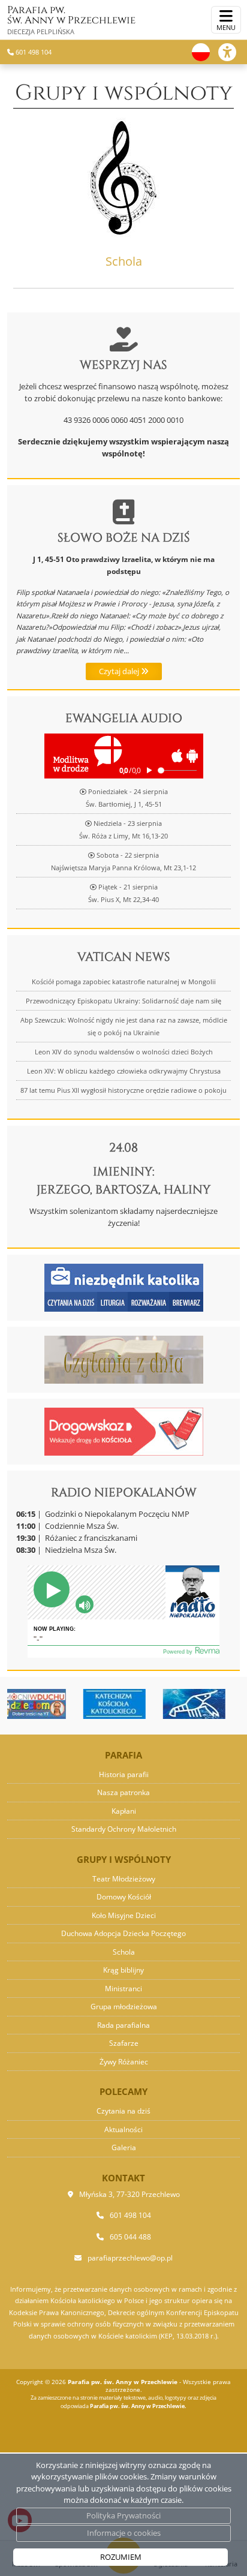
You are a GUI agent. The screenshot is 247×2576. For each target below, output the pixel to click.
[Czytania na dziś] (124, 1358)
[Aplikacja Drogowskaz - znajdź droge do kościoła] (124, 1430)
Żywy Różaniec (124, 2062)
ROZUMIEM (121, 2557)
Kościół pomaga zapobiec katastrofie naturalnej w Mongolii (124, 982)
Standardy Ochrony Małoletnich (124, 1829)
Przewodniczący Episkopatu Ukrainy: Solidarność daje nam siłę (123, 1001)
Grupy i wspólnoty (124, 93)
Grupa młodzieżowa (124, 2007)
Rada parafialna (123, 2025)
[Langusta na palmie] (162, 1704)
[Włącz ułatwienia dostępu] (233, 52)
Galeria (124, 2147)
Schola (124, 1952)
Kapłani (124, 1811)
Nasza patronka (123, 1792)
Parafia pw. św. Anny (71, 19)
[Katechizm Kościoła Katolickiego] (82, 1704)
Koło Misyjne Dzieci (124, 1915)
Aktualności (123, 2129)
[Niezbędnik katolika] (124, 1287)
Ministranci (123, 1989)
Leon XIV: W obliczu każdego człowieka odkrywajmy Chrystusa (124, 1071)
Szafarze (124, 2043)
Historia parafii (124, 1774)
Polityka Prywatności (123, 2515)
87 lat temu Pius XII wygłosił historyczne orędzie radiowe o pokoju (123, 1090)
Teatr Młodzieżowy (124, 1879)
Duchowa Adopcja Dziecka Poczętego (123, 1933)
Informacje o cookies (124, 2533)
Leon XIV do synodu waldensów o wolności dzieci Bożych (124, 1052)
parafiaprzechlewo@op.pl (130, 2258)
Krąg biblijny (123, 1970)
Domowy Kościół (124, 1897)
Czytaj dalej (120, 671)
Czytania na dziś (123, 2111)
